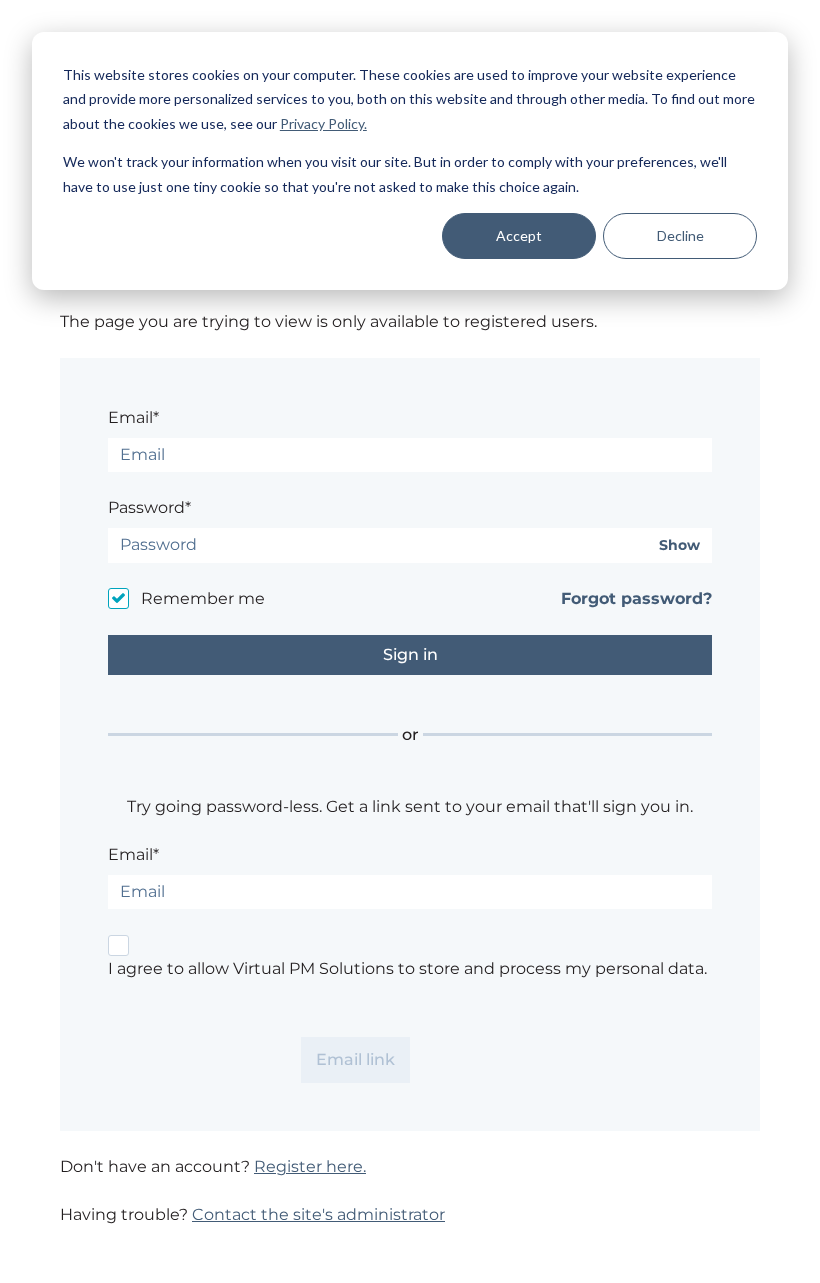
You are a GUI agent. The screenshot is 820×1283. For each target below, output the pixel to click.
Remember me (203, 598)
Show (679, 545)
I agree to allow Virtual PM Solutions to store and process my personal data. (407, 968)
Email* (133, 417)
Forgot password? (636, 598)
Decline (680, 235)
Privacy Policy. (323, 123)
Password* (149, 507)
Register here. (310, 1166)
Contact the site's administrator (318, 1214)
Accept (519, 235)
